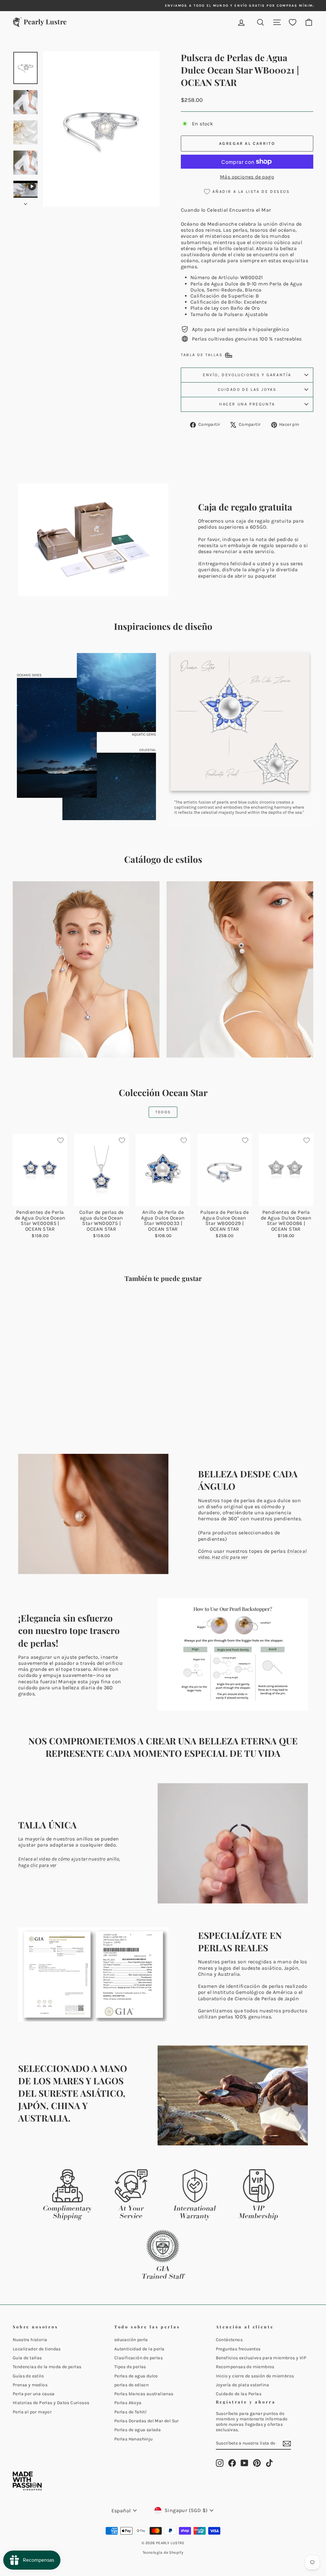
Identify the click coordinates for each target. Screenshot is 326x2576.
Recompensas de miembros (245, 2367)
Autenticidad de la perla (139, 2349)
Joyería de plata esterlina (242, 2385)
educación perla (131, 2340)
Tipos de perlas (130, 2367)
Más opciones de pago (247, 177)
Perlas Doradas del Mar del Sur (147, 2421)
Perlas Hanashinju (134, 2439)
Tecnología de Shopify (163, 2552)
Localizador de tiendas (37, 2349)
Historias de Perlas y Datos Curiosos (51, 2403)
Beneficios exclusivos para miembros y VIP (261, 2358)
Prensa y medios (30, 2385)
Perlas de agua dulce (136, 2376)
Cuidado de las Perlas (239, 2394)
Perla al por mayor (32, 2412)
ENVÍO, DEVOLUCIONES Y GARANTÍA (247, 375)
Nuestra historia (30, 2340)
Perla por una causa (34, 2394)
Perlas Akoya (128, 2403)
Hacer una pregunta (247, 404)
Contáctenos (229, 2340)
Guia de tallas (27, 2358)
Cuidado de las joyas (247, 389)
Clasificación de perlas (138, 2358)
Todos (163, 1112)
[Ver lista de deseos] (293, 22)
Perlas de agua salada (138, 2430)
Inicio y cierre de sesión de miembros (255, 2376)
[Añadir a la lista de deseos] (60, 1140)
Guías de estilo (28, 2376)
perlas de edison (131, 2385)
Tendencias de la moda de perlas (47, 2367)
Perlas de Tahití (130, 2412)
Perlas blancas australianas (144, 2394)
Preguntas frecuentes (238, 2349)
